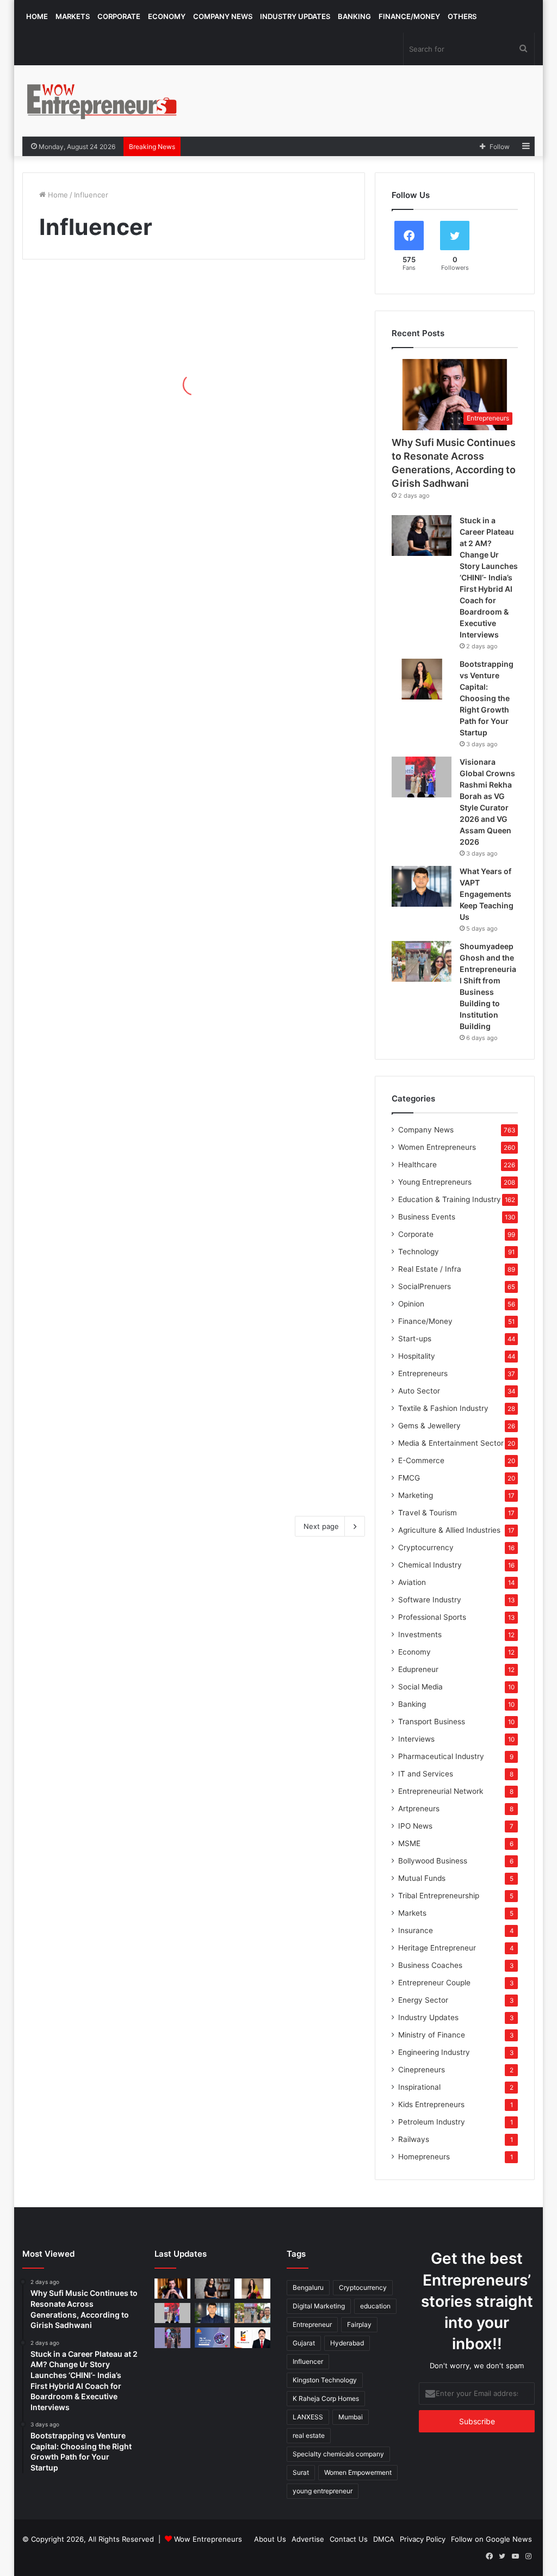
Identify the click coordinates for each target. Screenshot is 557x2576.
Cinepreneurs (422, 2070)
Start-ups (415, 1339)
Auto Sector (419, 1391)
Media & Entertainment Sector (451, 1443)
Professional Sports (432, 1617)
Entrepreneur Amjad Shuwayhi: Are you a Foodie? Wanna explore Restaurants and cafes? (103, 1203)
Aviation (412, 1582)
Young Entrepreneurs (435, 1182)
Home (37, 16)
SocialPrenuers (425, 1286)
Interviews (416, 1739)
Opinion (411, 1304)
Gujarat (304, 2343)
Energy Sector (423, 2000)
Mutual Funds (422, 1878)
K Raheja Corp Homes (326, 2398)
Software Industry (430, 1600)
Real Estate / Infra (430, 1269)
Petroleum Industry (432, 2122)
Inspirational (419, 2087)
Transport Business (432, 1722)
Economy (167, 16)
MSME (409, 1843)
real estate (309, 2435)
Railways (414, 2139)
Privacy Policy (423, 2539)
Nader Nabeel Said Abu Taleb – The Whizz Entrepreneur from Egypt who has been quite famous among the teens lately (273, 1023)
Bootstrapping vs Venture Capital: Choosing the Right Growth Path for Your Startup (487, 698)
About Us (270, 2539)
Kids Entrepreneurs (431, 2104)
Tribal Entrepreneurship (439, 1896)
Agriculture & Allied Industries (449, 1530)
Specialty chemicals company (338, 2454)
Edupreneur (418, 1669)
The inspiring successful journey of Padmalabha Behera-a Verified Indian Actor (278, 469)
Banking (354, 16)
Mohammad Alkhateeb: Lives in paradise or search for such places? (98, 1456)
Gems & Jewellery (429, 1426)
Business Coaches (430, 1965)
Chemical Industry (430, 1565)
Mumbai (351, 2417)
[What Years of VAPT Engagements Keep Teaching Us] (422, 886)
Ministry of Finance (432, 2035)
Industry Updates (295, 16)
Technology (419, 1252)
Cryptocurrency (426, 1547)
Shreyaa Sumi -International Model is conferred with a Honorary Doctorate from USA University (107, 1040)
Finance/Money (409, 16)
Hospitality (417, 1356)
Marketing (416, 1495)
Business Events (427, 1217)
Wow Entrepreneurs (208, 2539)
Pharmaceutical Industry (441, 1756)
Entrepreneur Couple (434, 1983)
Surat (301, 2472)
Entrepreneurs (423, 1373)
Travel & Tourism (428, 1513)
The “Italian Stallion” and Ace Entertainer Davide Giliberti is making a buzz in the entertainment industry (275, 1195)
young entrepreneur (323, 2491)
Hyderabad (347, 2343)
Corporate (119, 16)
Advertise (308, 2539)
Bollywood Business (433, 1861)
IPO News (415, 1826)
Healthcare (417, 1165)
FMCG (409, 1478)
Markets (73, 16)
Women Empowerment (358, 2472)
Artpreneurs (419, 1809)
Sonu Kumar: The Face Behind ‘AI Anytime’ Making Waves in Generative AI (104, 387)
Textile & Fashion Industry (443, 1408)
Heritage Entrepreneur (437, 1948)
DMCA (384, 2539)
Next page (321, 1526)
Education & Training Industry (450, 1199)
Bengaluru (308, 2287)
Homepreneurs (424, 2157)
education (375, 2306)
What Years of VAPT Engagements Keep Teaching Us (487, 894)
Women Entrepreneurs (437, 1147)
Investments (420, 1634)
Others (462, 16)
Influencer (308, 2361)
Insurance (416, 1930)
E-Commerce (421, 1460)
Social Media (420, 1687)
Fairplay (359, 2324)
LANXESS (308, 2417)
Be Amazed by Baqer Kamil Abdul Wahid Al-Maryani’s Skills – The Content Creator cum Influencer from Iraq (276, 624)
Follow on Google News (491, 2539)
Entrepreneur (312, 2324)
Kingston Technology (325, 2380)
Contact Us (349, 2539)
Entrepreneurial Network (441, 1791)
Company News (223, 16)
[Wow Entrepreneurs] (102, 101)
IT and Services (426, 1774)
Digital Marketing (319, 2306)
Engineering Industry (434, 2052)
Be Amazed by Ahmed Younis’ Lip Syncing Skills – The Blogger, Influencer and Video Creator (279, 795)
